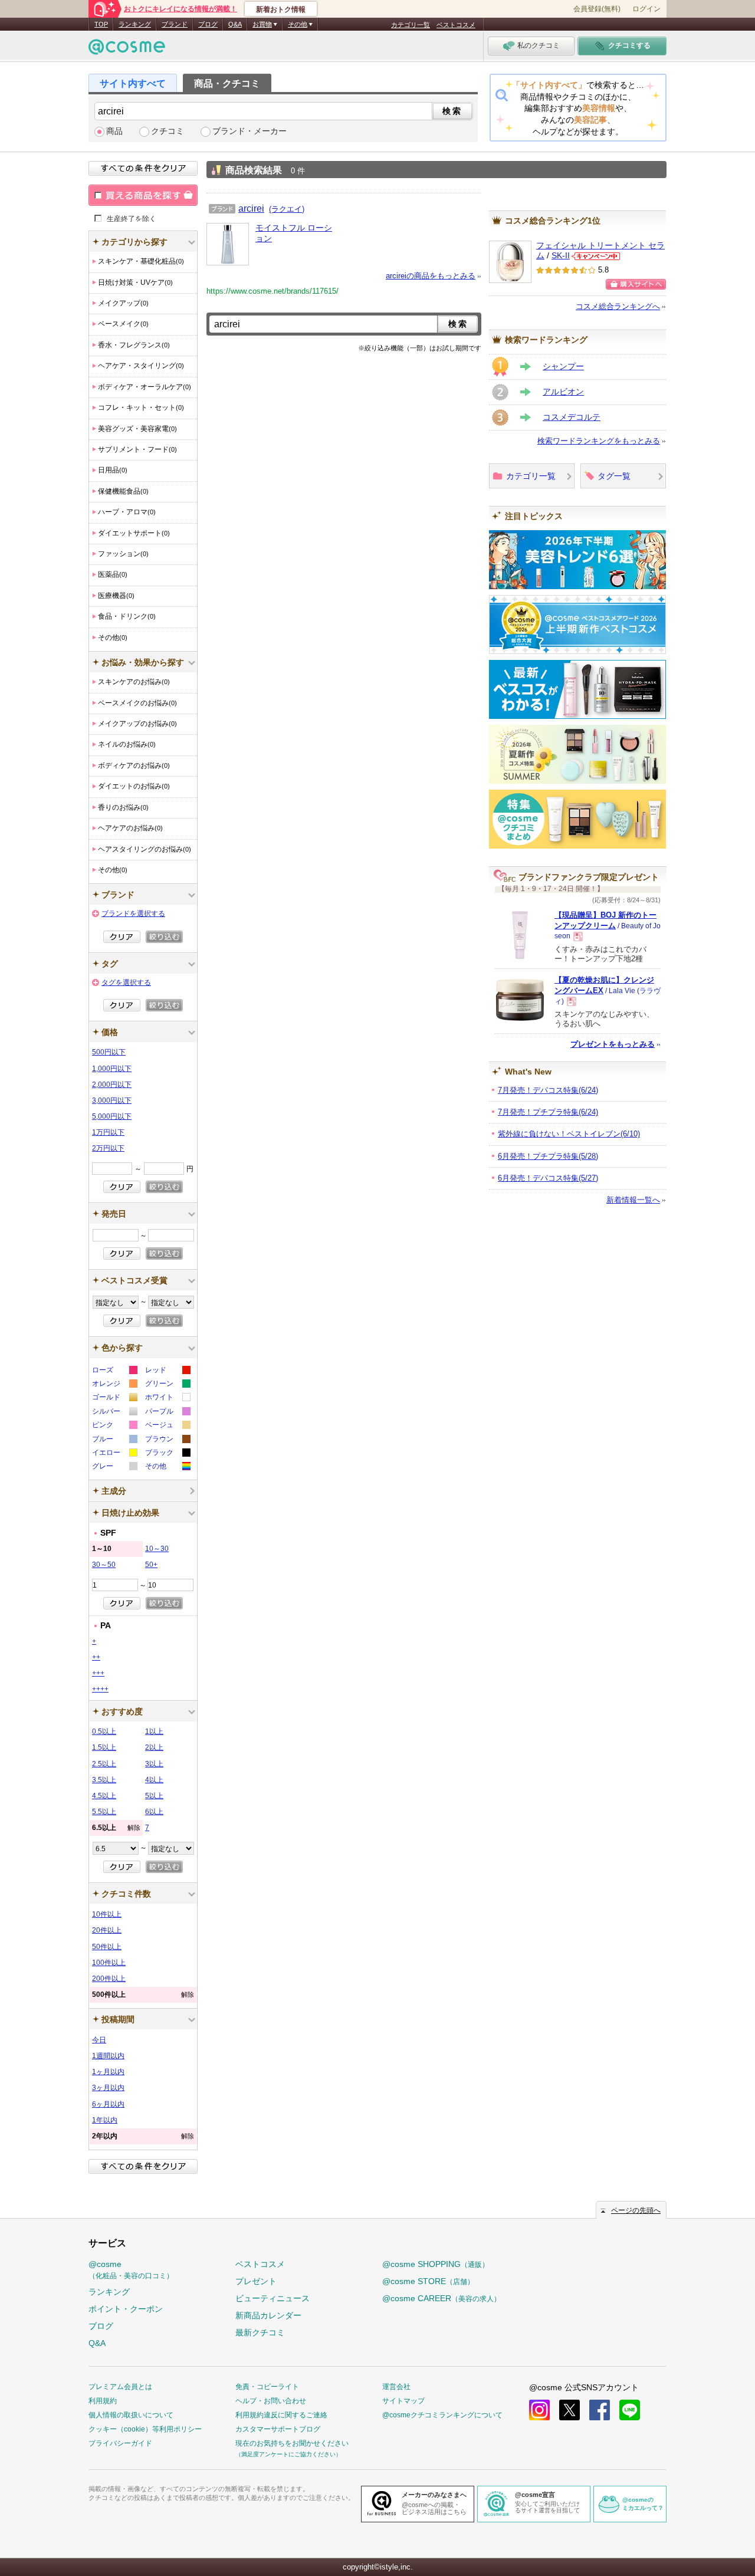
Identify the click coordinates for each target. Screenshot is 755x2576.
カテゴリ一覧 (411, 25)
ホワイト (167, 1399)
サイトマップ (403, 2401)
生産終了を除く (132, 218)
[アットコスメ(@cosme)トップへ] (127, 50)
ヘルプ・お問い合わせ (271, 2401)
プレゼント (256, 2281)
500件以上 (143, 1995)
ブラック (167, 1454)
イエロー (114, 1454)
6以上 (154, 1812)
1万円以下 (108, 1132)
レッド (167, 1371)
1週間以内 (108, 2056)
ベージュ (167, 1426)
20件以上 (107, 1930)
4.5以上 (104, 1796)
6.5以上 (116, 1828)
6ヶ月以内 (108, 2104)
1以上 (154, 1731)
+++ (98, 1673)
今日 (99, 2040)
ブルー (114, 1440)
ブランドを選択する (133, 914)
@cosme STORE (428, 2281)
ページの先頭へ (636, 2210)
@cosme (131, 2270)
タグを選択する (126, 983)
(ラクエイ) (287, 209)
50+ (151, 1565)
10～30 (157, 1549)
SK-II (561, 256)
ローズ (114, 1371)
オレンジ (114, 1385)
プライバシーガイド (120, 2443)
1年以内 (105, 2120)
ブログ (208, 24)
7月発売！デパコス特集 (548, 1090)
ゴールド (114, 1399)
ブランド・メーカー (250, 131)
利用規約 (103, 2401)
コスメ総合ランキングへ (618, 306)
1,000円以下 (112, 1069)
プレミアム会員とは (120, 2387)
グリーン (167, 1385)
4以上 (154, 1780)
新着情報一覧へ (633, 1200)
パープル (167, 1413)
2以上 (154, 1747)
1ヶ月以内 (108, 2072)
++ (96, 1657)
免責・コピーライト (267, 2387)
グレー (114, 1468)
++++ (100, 1689)
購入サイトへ (636, 284)
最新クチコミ (260, 2332)
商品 (114, 131)
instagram (539, 2410)
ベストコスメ (456, 25)
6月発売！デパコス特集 (548, 1178)
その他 (167, 1468)
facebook (600, 2410)
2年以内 (143, 2136)
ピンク (114, 1426)
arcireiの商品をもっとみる (431, 276)
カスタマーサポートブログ (278, 2429)
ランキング (135, 24)
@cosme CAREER (441, 2298)
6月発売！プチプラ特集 (548, 1156)
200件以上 (109, 1979)
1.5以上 (104, 1747)
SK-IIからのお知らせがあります (596, 256)
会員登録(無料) (597, 9)
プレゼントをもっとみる (613, 1044)
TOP (101, 24)
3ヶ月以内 (108, 2088)
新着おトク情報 (281, 9)
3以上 (154, 1764)
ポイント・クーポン (126, 2309)
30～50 (104, 1565)
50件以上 (107, 1947)
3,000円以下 (112, 1100)
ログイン (646, 9)
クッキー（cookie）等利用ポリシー (145, 2429)
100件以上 (109, 1963)
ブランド (175, 24)
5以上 (154, 1796)
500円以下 (109, 1052)
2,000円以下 (112, 1085)
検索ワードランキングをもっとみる (599, 441)
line (630, 2410)
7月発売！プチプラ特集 (548, 1112)
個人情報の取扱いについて (131, 2415)
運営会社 (396, 2387)
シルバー (114, 1413)
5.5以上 (104, 1812)
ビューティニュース (273, 2298)
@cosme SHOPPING (436, 2264)
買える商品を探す (143, 195)
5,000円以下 (112, 1116)
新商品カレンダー (268, 2315)
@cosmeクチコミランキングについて (442, 2415)
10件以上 (107, 1914)
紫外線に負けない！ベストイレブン (569, 1134)
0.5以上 (104, 1731)
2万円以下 (108, 1148)
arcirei (251, 208)
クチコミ (168, 131)
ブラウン (167, 1440)
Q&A (235, 24)
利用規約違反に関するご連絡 (281, 2415)
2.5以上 (104, 1764)
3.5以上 (104, 1780)
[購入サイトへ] (636, 284)
